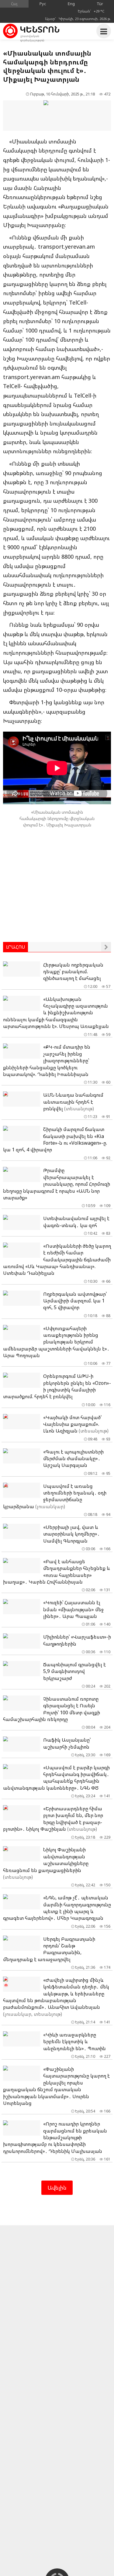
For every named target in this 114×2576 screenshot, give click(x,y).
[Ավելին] (106, 947)
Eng (71, 4)
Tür (100, 4)
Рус (43, 4)
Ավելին (57, 2188)
